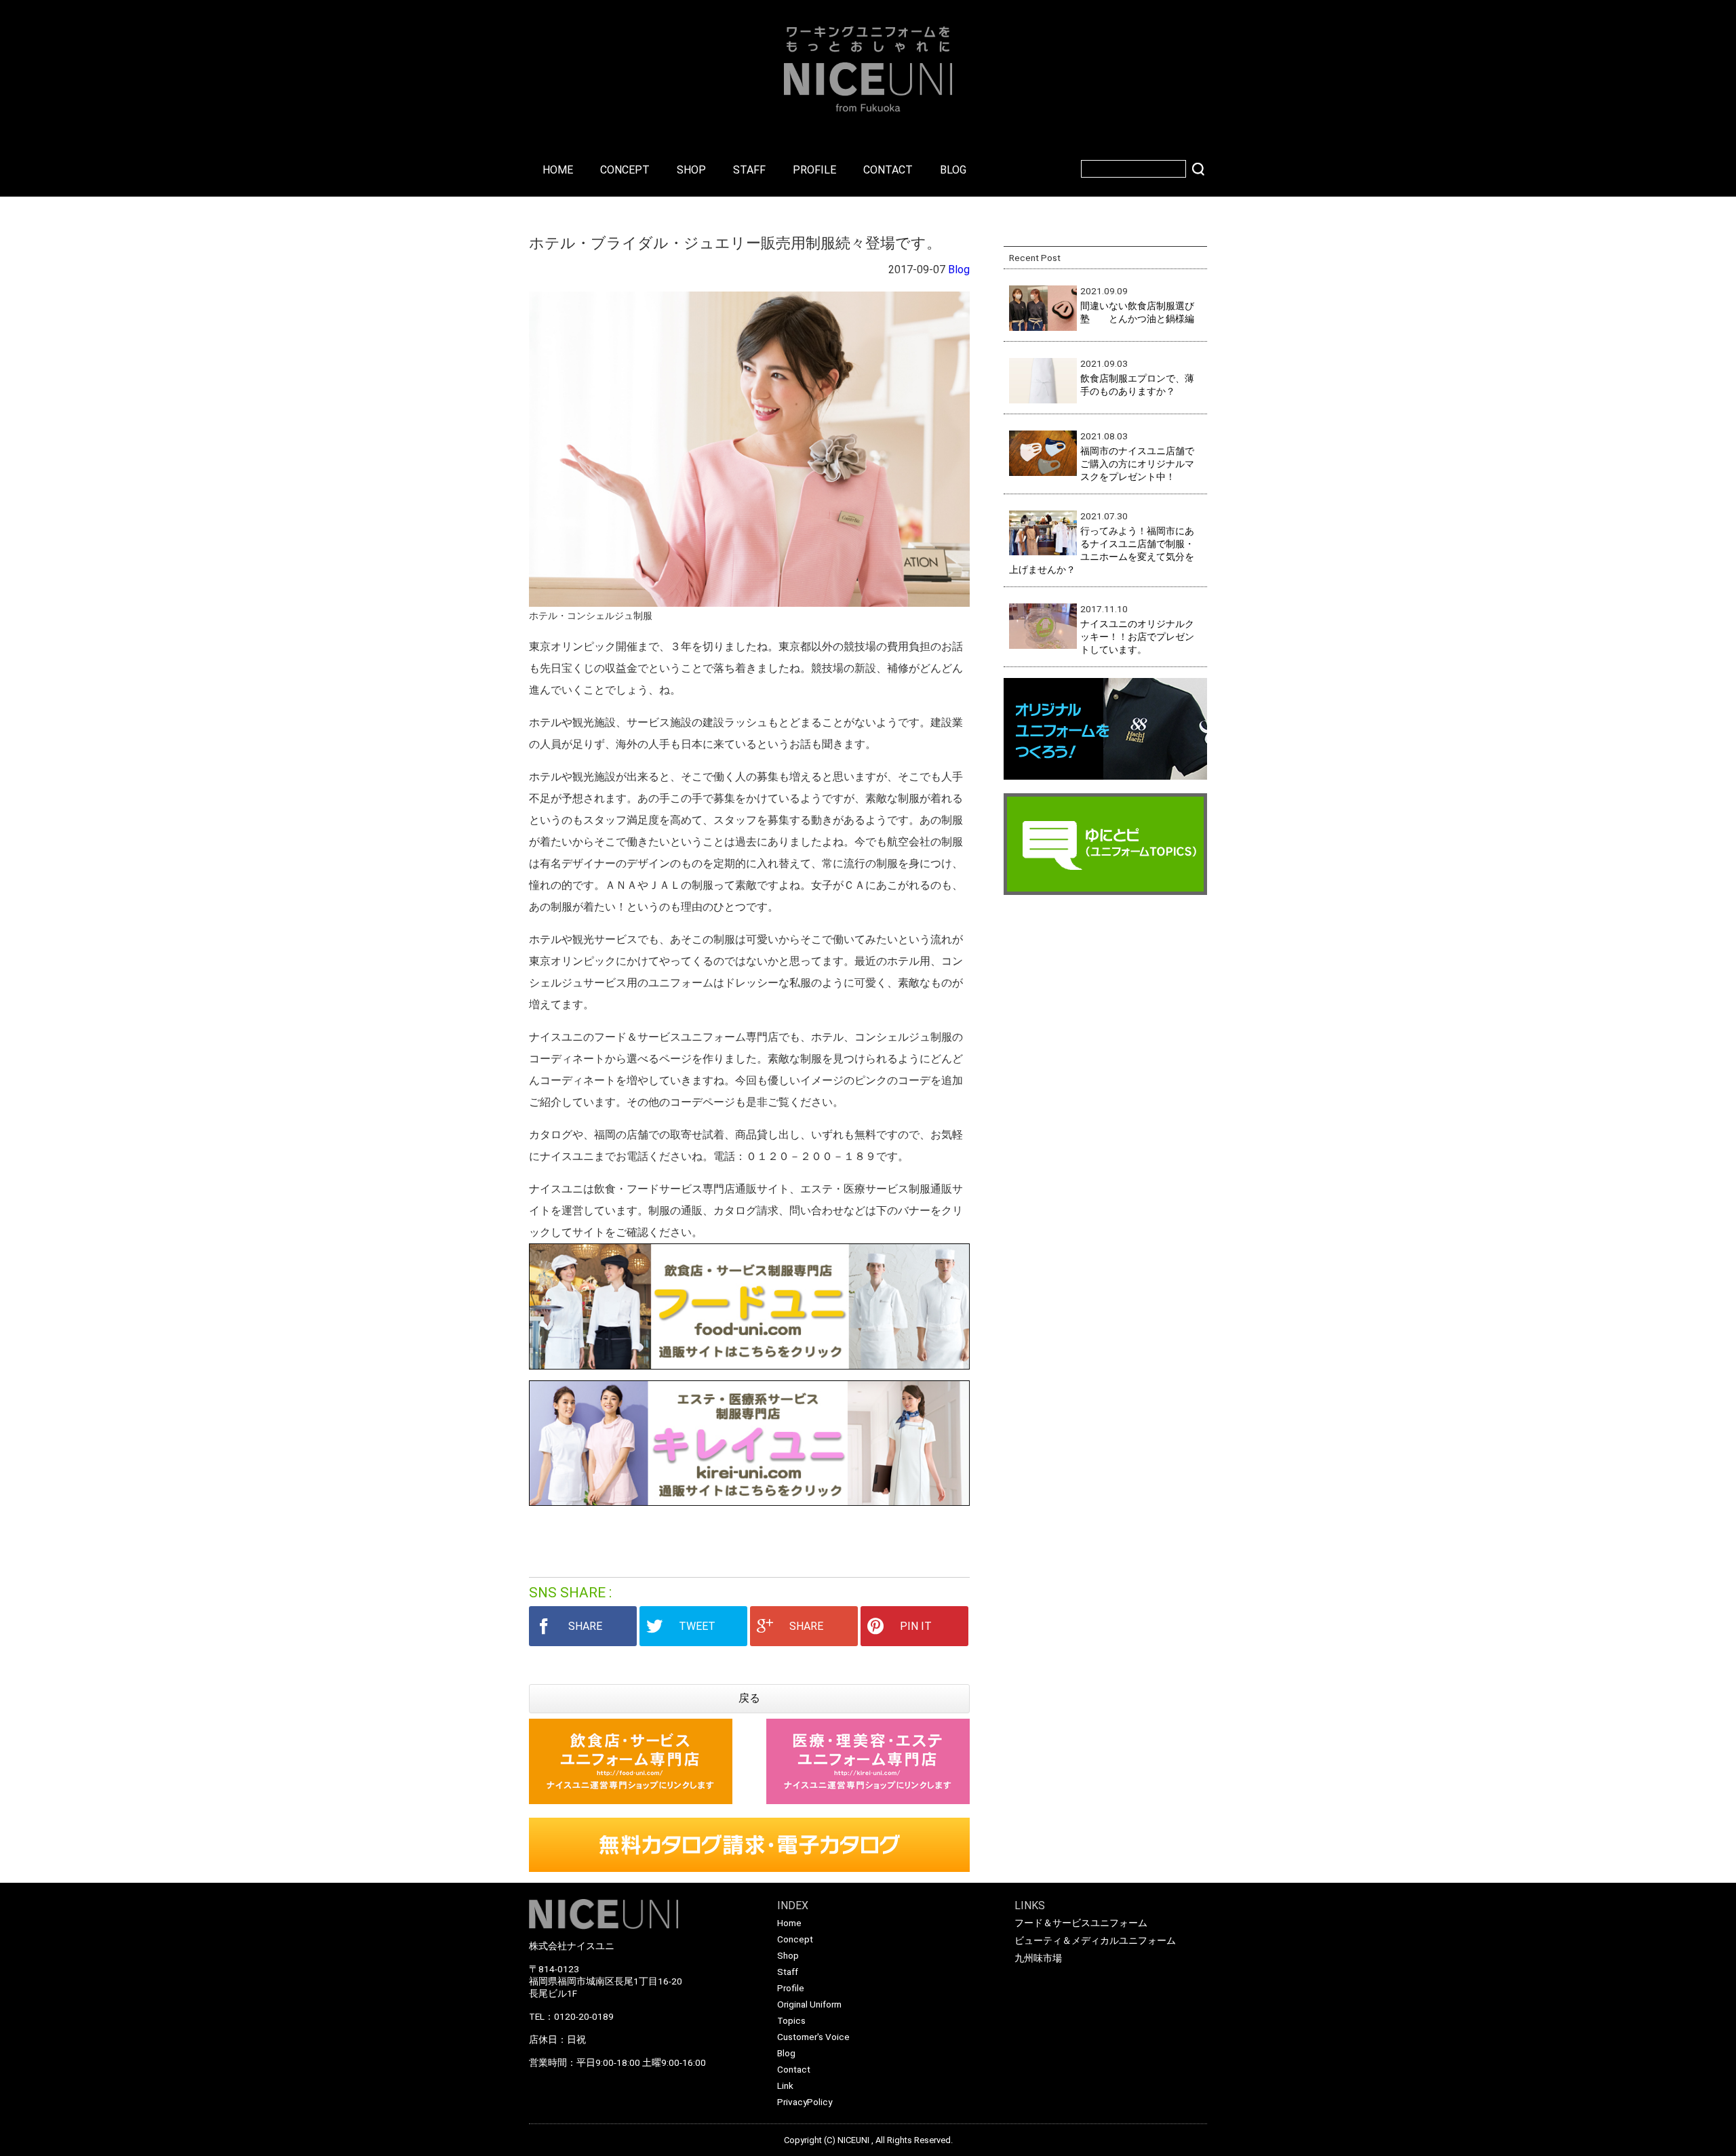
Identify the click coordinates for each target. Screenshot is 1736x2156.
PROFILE (814, 170)
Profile (791, 1988)
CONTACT (888, 170)
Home (789, 1923)
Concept (795, 1939)
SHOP (691, 170)
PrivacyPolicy (805, 2102)
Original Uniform (809, 2004)
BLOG (953, 170)
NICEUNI (853, 2140)
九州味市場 (1038, 1958)
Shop (788, 1955)
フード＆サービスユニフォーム (1081, 1923)
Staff (788, 1972)
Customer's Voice (813, 2037)
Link (785, 2085)
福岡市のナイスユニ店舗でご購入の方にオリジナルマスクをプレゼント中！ (1137, 464)
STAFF (749, 170)
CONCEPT (625, 170)
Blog (959, 269)
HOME (558, 170)
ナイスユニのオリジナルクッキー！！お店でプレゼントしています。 (1137, 637)
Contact (794, 2069)
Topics (791, 2020)
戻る (749, 1698)
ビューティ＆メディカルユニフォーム (1095, 1940)
